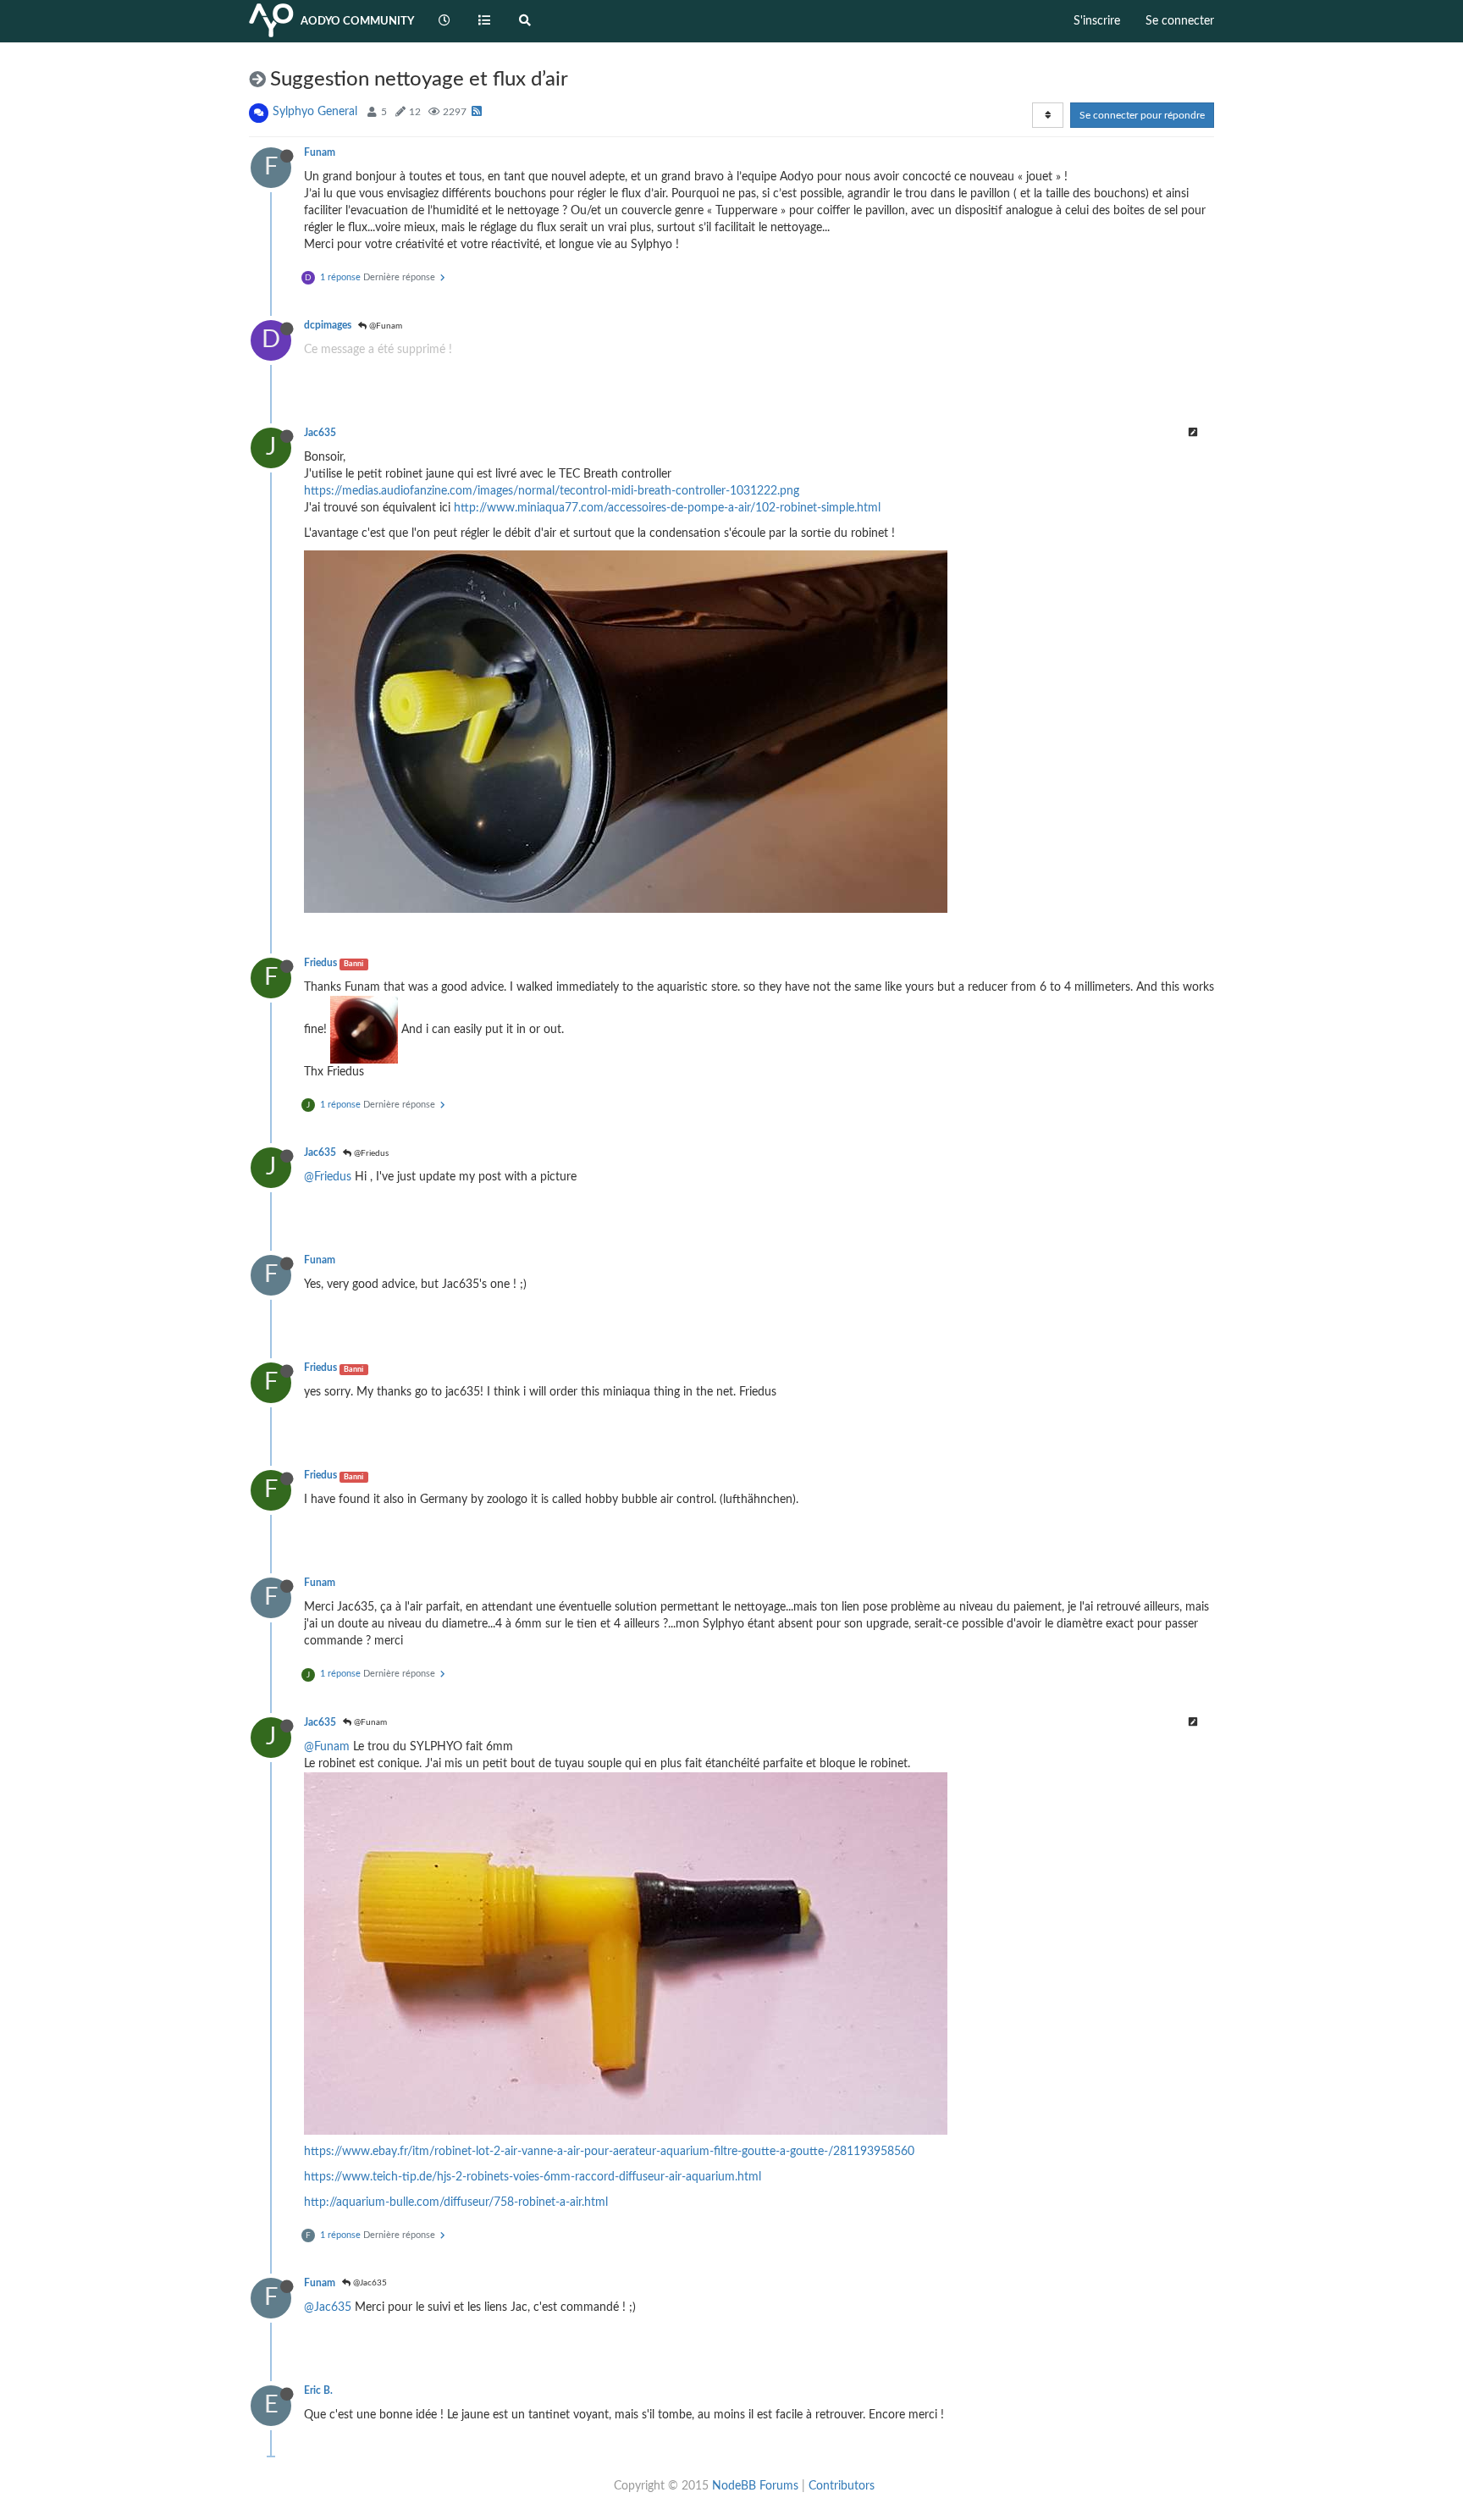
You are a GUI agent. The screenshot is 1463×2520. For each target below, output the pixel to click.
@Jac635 (369, 2283)
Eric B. (318, 2390)
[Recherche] (525, 21)
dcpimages (328, 325)
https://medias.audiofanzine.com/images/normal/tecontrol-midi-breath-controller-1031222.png (552, 491)
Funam (320, 152)
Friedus (320, 963)
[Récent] (444, 21)
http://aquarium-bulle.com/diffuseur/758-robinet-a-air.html (456, 2202)
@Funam (384, 326)
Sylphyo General (315, 112)
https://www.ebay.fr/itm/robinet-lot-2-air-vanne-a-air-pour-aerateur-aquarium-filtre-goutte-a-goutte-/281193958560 (609, 2152)
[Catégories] (485, 21)
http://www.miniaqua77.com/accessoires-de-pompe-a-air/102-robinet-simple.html (667, 508)
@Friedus (370, 1153)
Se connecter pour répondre (1142, 115)
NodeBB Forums (755, 2486)
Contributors (842, 2486)
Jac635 (320, 433)
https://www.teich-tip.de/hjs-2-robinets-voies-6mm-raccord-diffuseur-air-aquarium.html (533, 2177)
